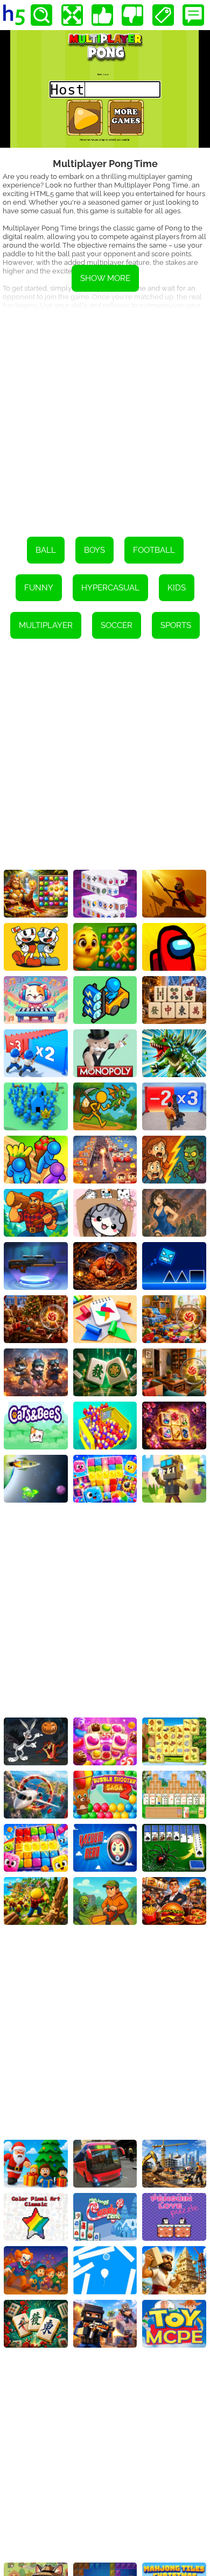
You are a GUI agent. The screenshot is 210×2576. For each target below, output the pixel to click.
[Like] (102, 15)
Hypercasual (110, 588)
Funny (39, 588)
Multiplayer (46, 625)
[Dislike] (132, 15)
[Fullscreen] (72, 15)
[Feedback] (193, 15)
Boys (94, 550)
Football (154, 550)
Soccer (117, 625)
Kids (177, 588)
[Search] (41, 15)
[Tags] (163, 15)
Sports (176, 625)
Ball (46, 550)
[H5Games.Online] (14, 15)
